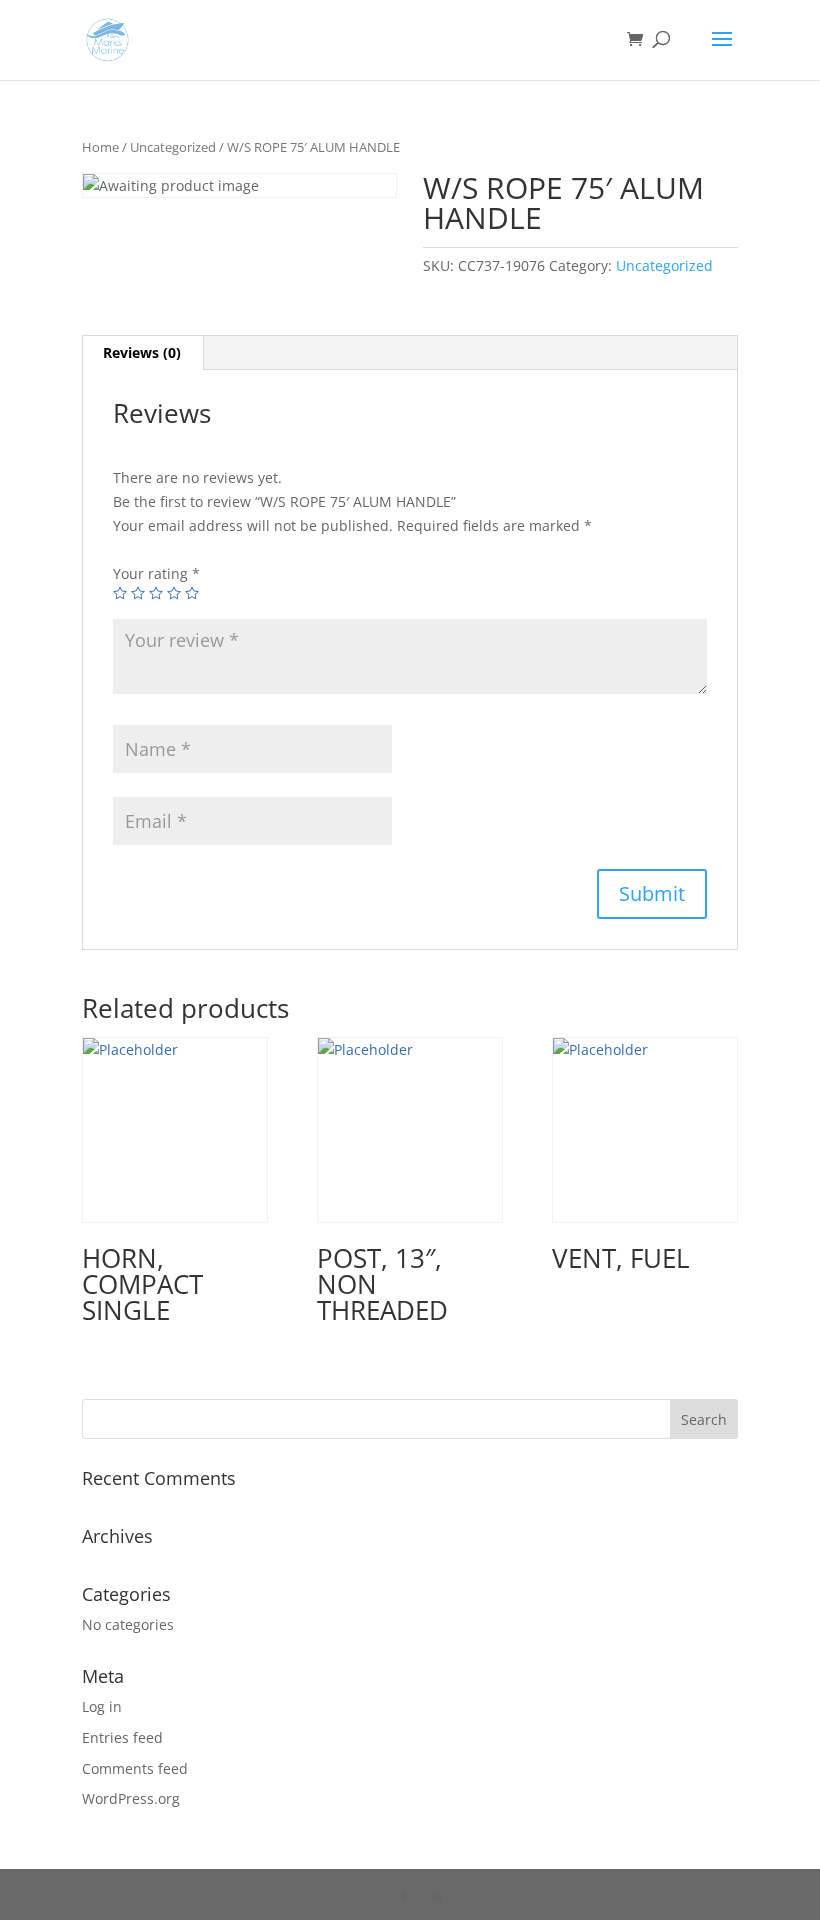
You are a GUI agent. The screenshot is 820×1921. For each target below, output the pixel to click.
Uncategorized (173, 147)
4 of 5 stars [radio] (174, 593)
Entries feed (122, 1737)
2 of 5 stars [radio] (138, 593)
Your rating (156, 573)
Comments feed (135, 1768)
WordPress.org (131, 1798)
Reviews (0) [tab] (142, 352)
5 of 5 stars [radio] (192, 593)
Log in (102, 1706)
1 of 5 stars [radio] (120, 593)
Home (100, 147)
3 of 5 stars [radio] (156, 593)
